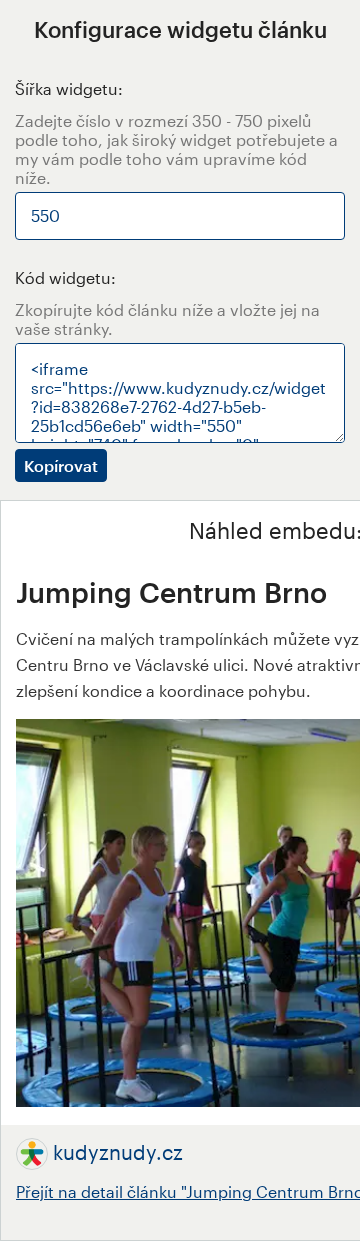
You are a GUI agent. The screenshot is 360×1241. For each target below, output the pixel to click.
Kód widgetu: (65, 277)
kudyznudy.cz (118, 1152)
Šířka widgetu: (69, 88)
